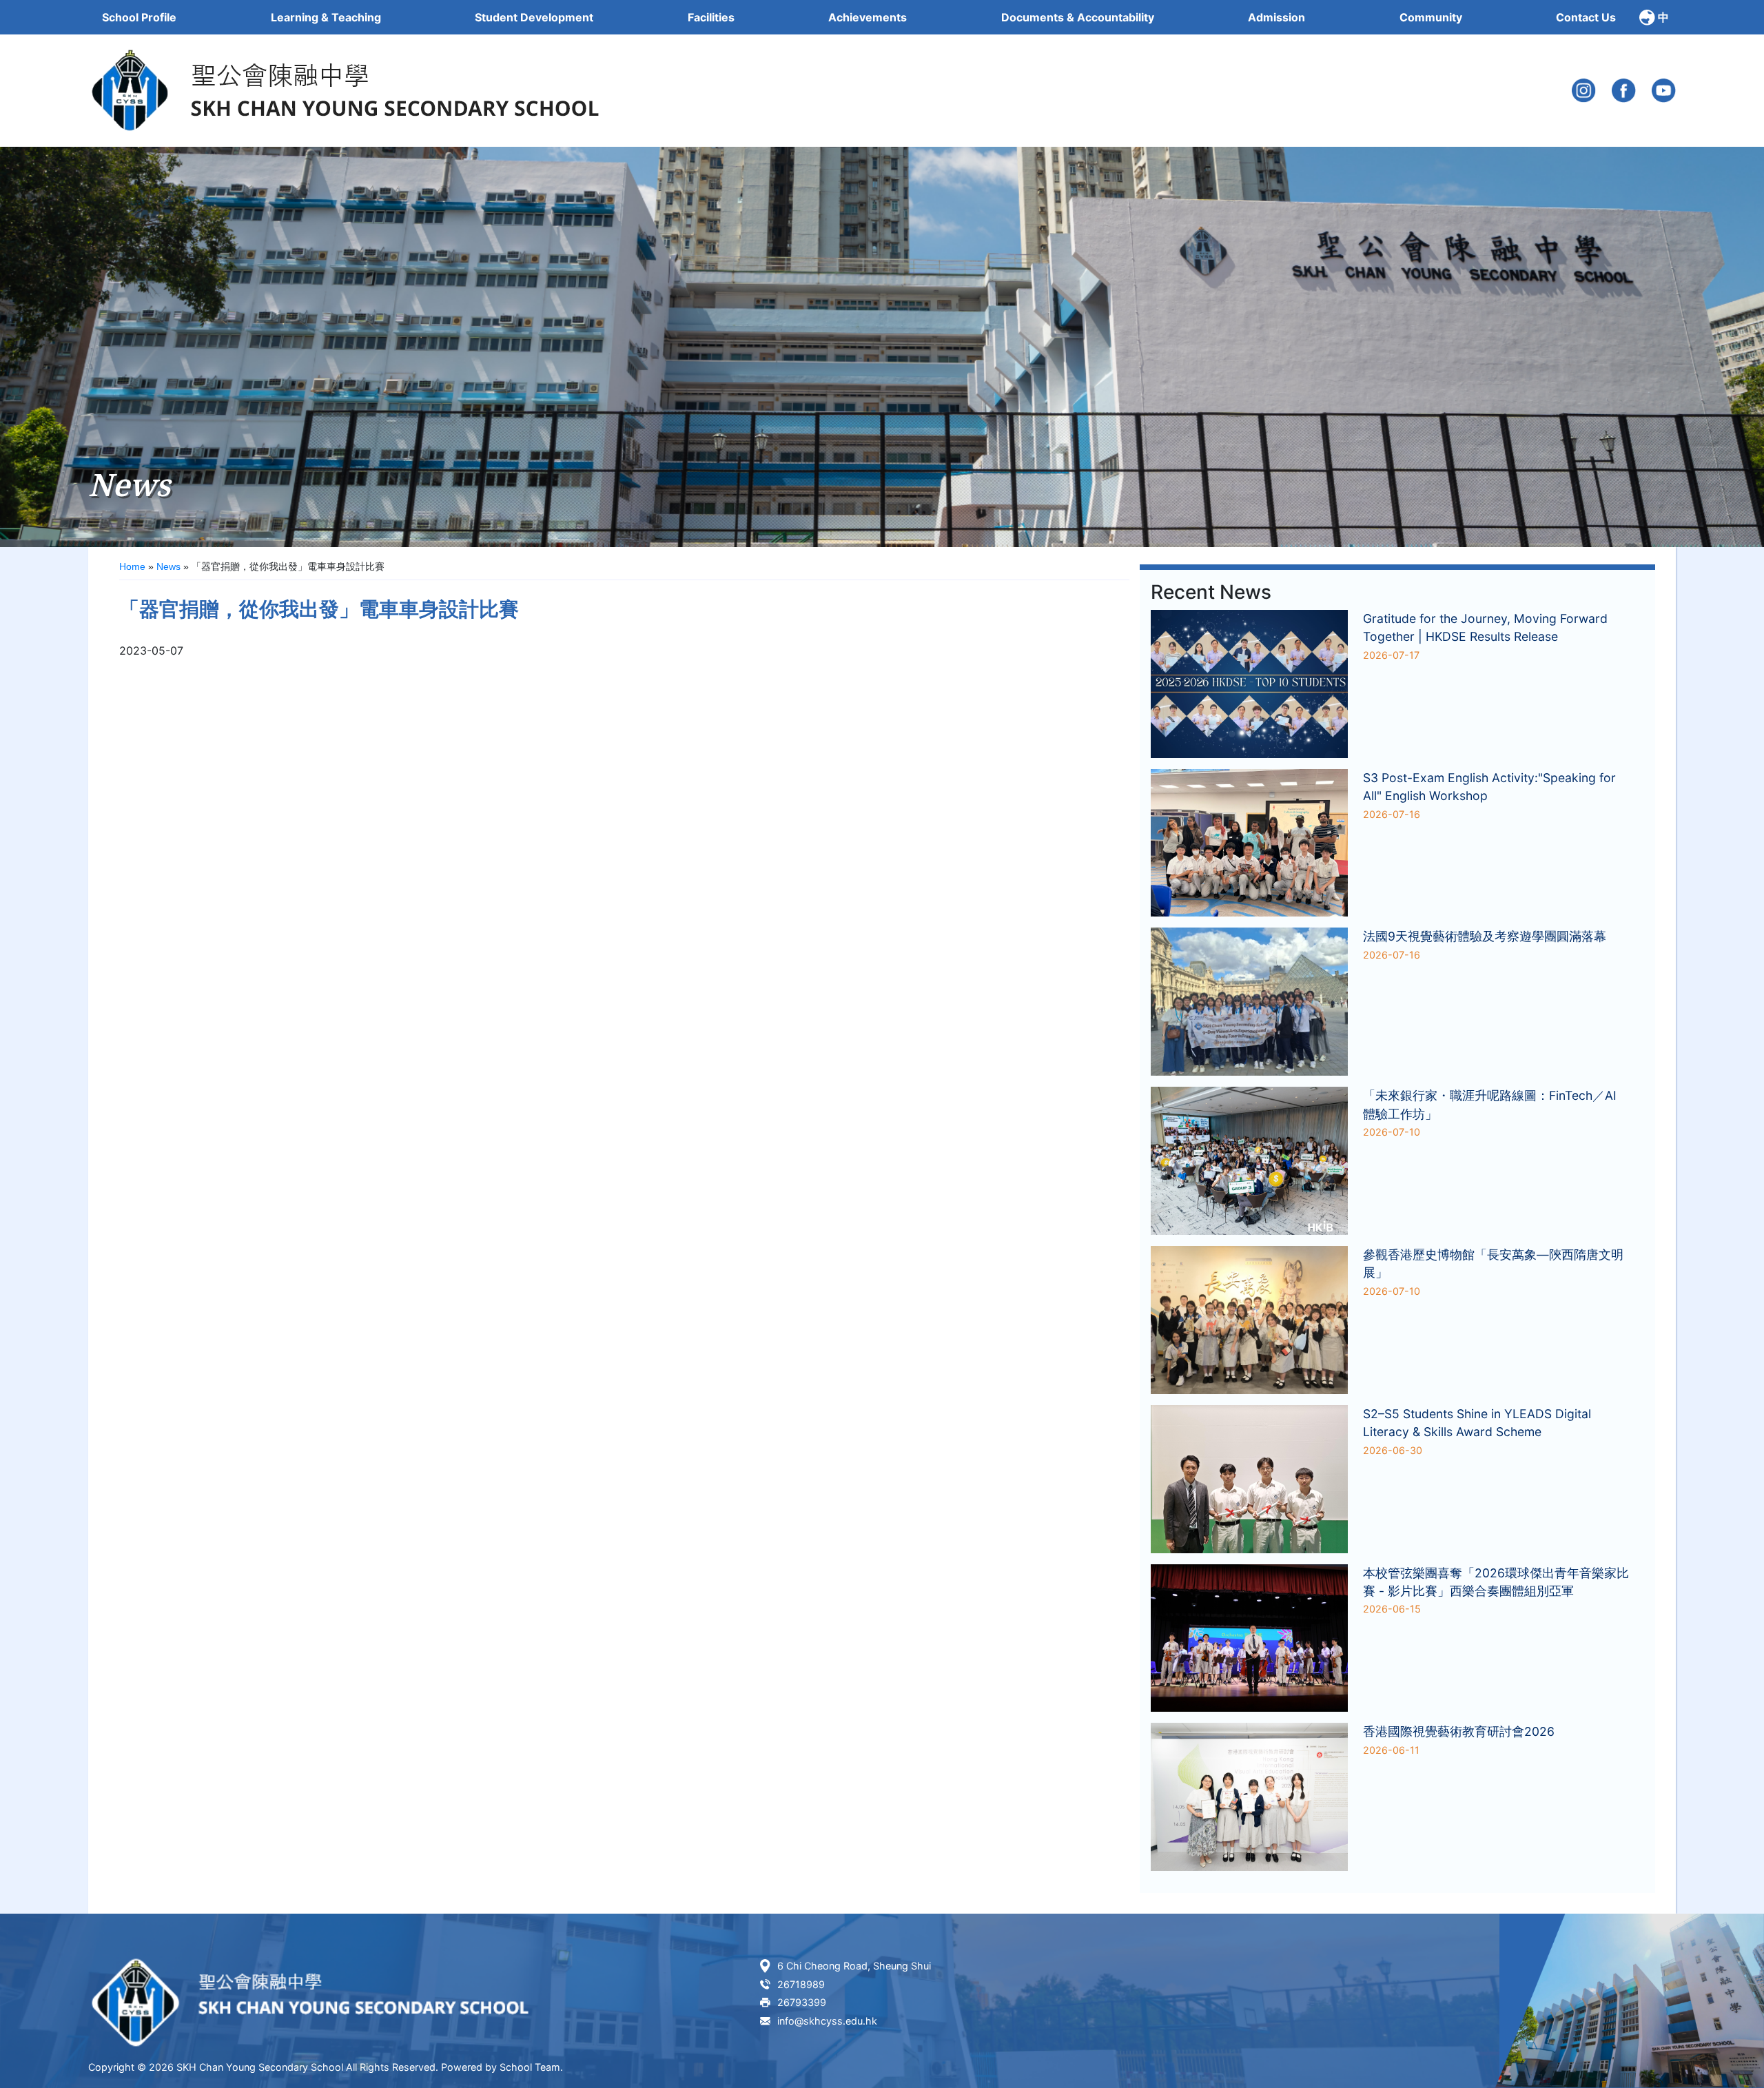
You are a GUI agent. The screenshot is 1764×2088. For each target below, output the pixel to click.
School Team (530, 2067)
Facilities (711, 17)
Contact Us (1586, 17)
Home (132, 566)
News (168, 566)
